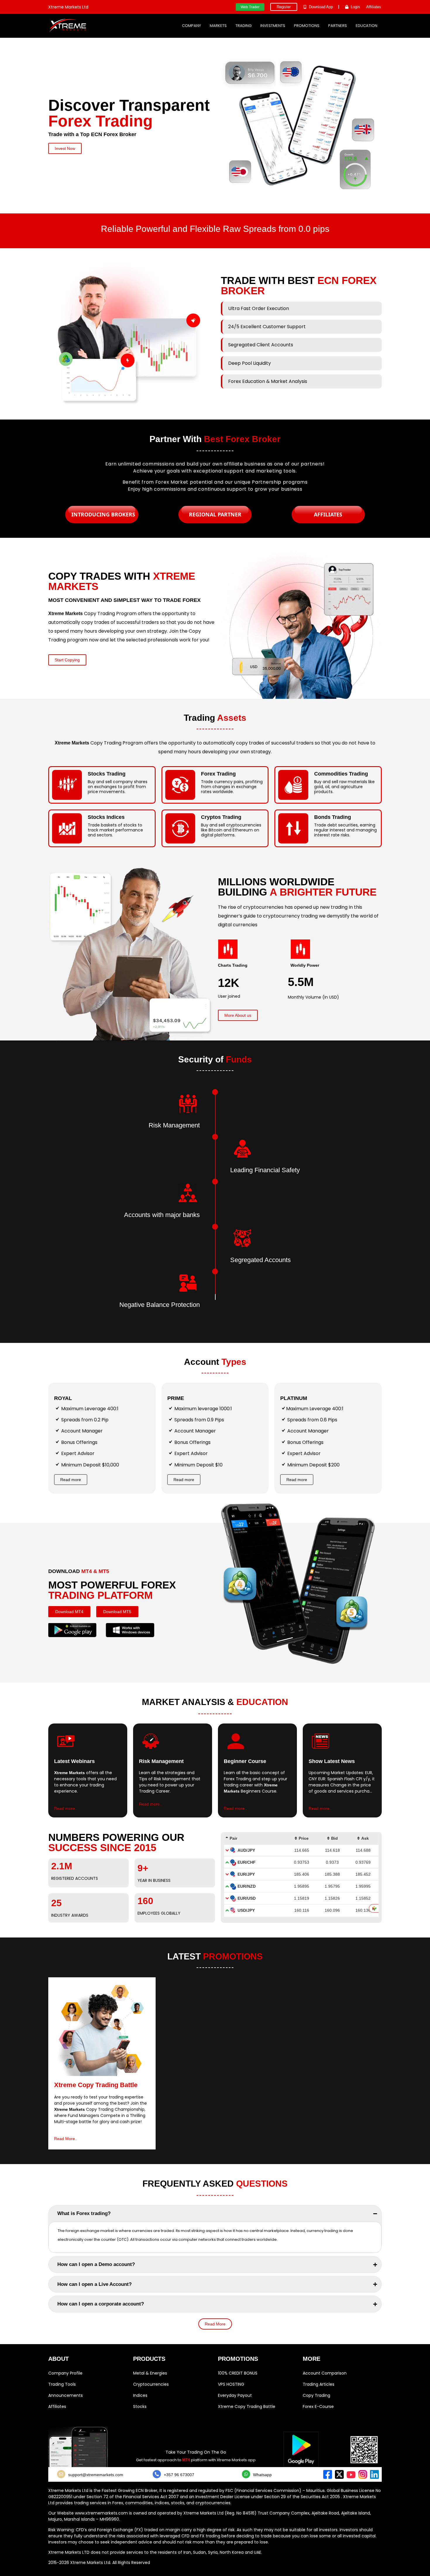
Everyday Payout (235, 2395)
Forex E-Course (318, 2406)
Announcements (66, 2395)
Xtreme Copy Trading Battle (247, 2406)
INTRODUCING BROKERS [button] (103, 514)
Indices (140, 2395)
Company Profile (65, 2373)
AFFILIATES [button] (328, 514)
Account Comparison (325, 2373)
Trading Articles (319, 2384)
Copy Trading (317, 2395)
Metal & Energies (150, 2373)
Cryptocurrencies (151, 2384)
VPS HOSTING (231, 2384)
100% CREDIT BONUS (238, 2373)
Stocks (140, 2406)
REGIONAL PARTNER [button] (215, 514)
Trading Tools (62, 2384)
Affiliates (57, 2406)
